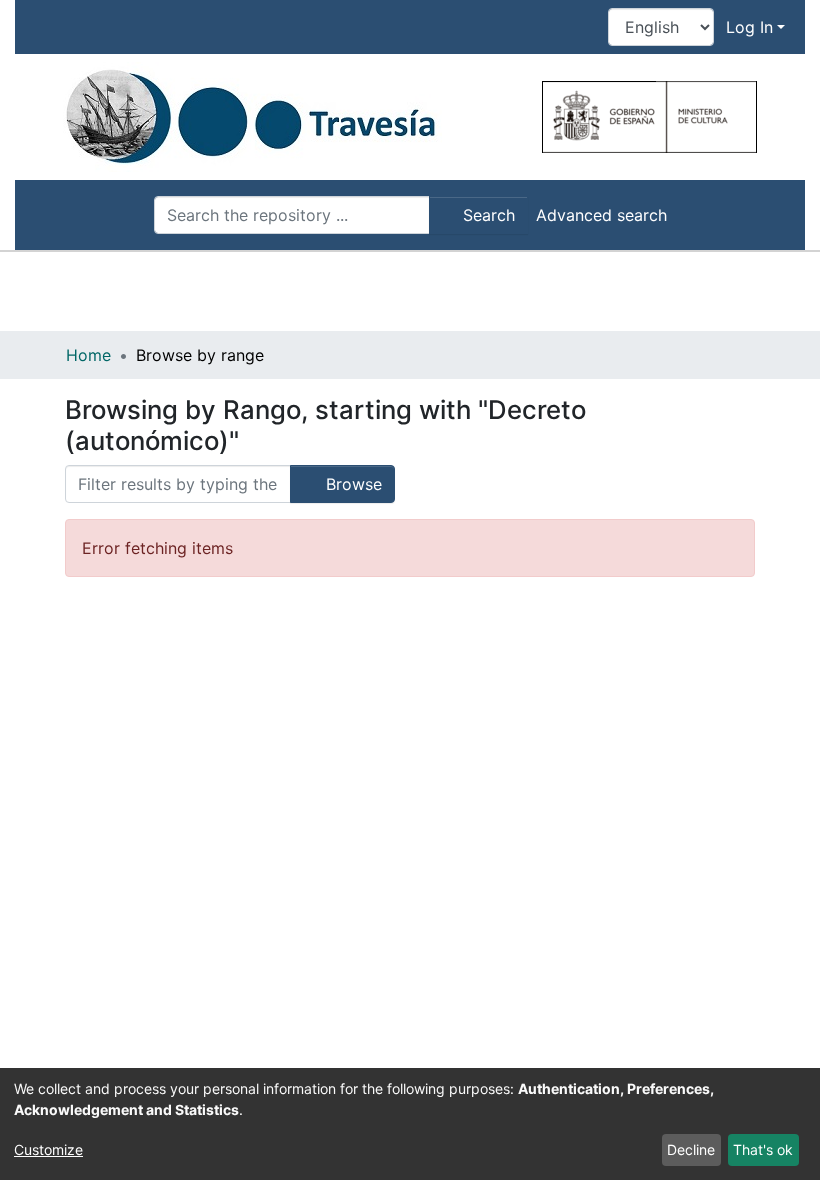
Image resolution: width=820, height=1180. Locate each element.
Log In (749, 27)
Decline (691, 1149)
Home (88, 355)
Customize (48, 1149)
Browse (351, 484)
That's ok (763, 1149)
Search (486, 215)
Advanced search (601, 215)
